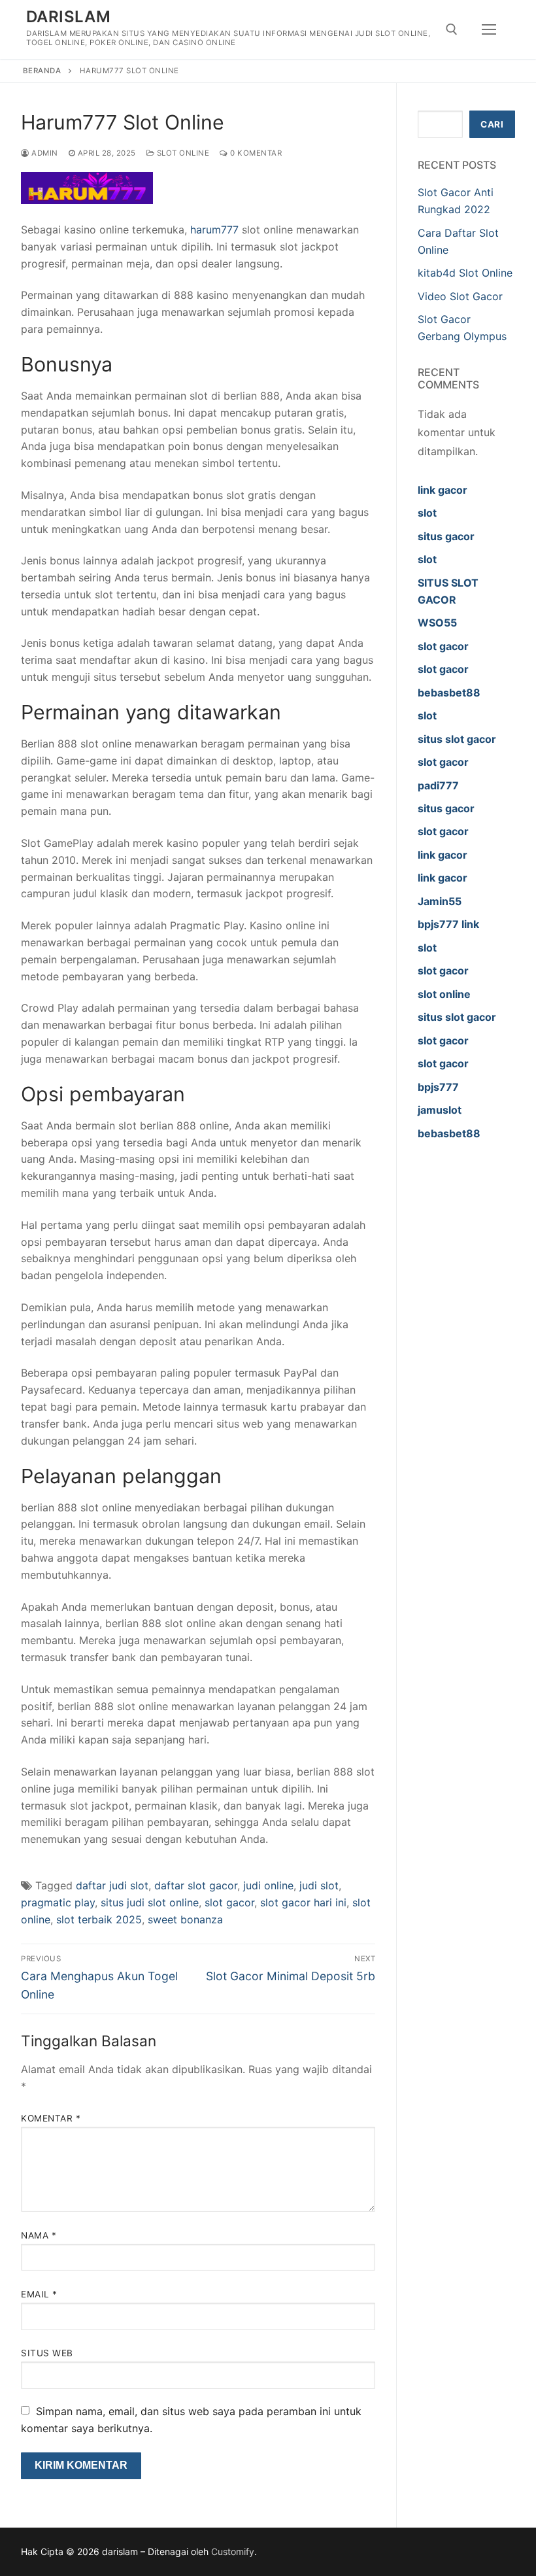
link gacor (443, 490)
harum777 (214, 230)
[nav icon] (489, 29)
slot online (444, 994)
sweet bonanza (185, 1919)
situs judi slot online (150, 1902)
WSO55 (437, 623)
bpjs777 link (448, 924)
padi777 (438, 785)
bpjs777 (438, 1087)
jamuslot (440, 1110)
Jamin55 (440, 901)
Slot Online (182, 153)
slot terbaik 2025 (99, 1919)
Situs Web (47, 2353)
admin (44, 153)
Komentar (51, 2118)
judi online (268, 1885)
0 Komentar (255, 153)
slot (427, 513)
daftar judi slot (112, 1885)
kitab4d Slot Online (465, 273)
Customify (233, 2551)
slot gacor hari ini (303, 1902)
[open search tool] (452, 29)
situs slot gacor (457, 739)
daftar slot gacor (196, 1885)
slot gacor (229, 1902)
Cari (492, 124)
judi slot (319, 1885)
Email (39, 2294)
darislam (68, 17)
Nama (39, 2235)
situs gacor (446, 536)
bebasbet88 (449, 693)
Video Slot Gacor (460, 296)
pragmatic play (58, 1902)
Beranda (42, 71)
